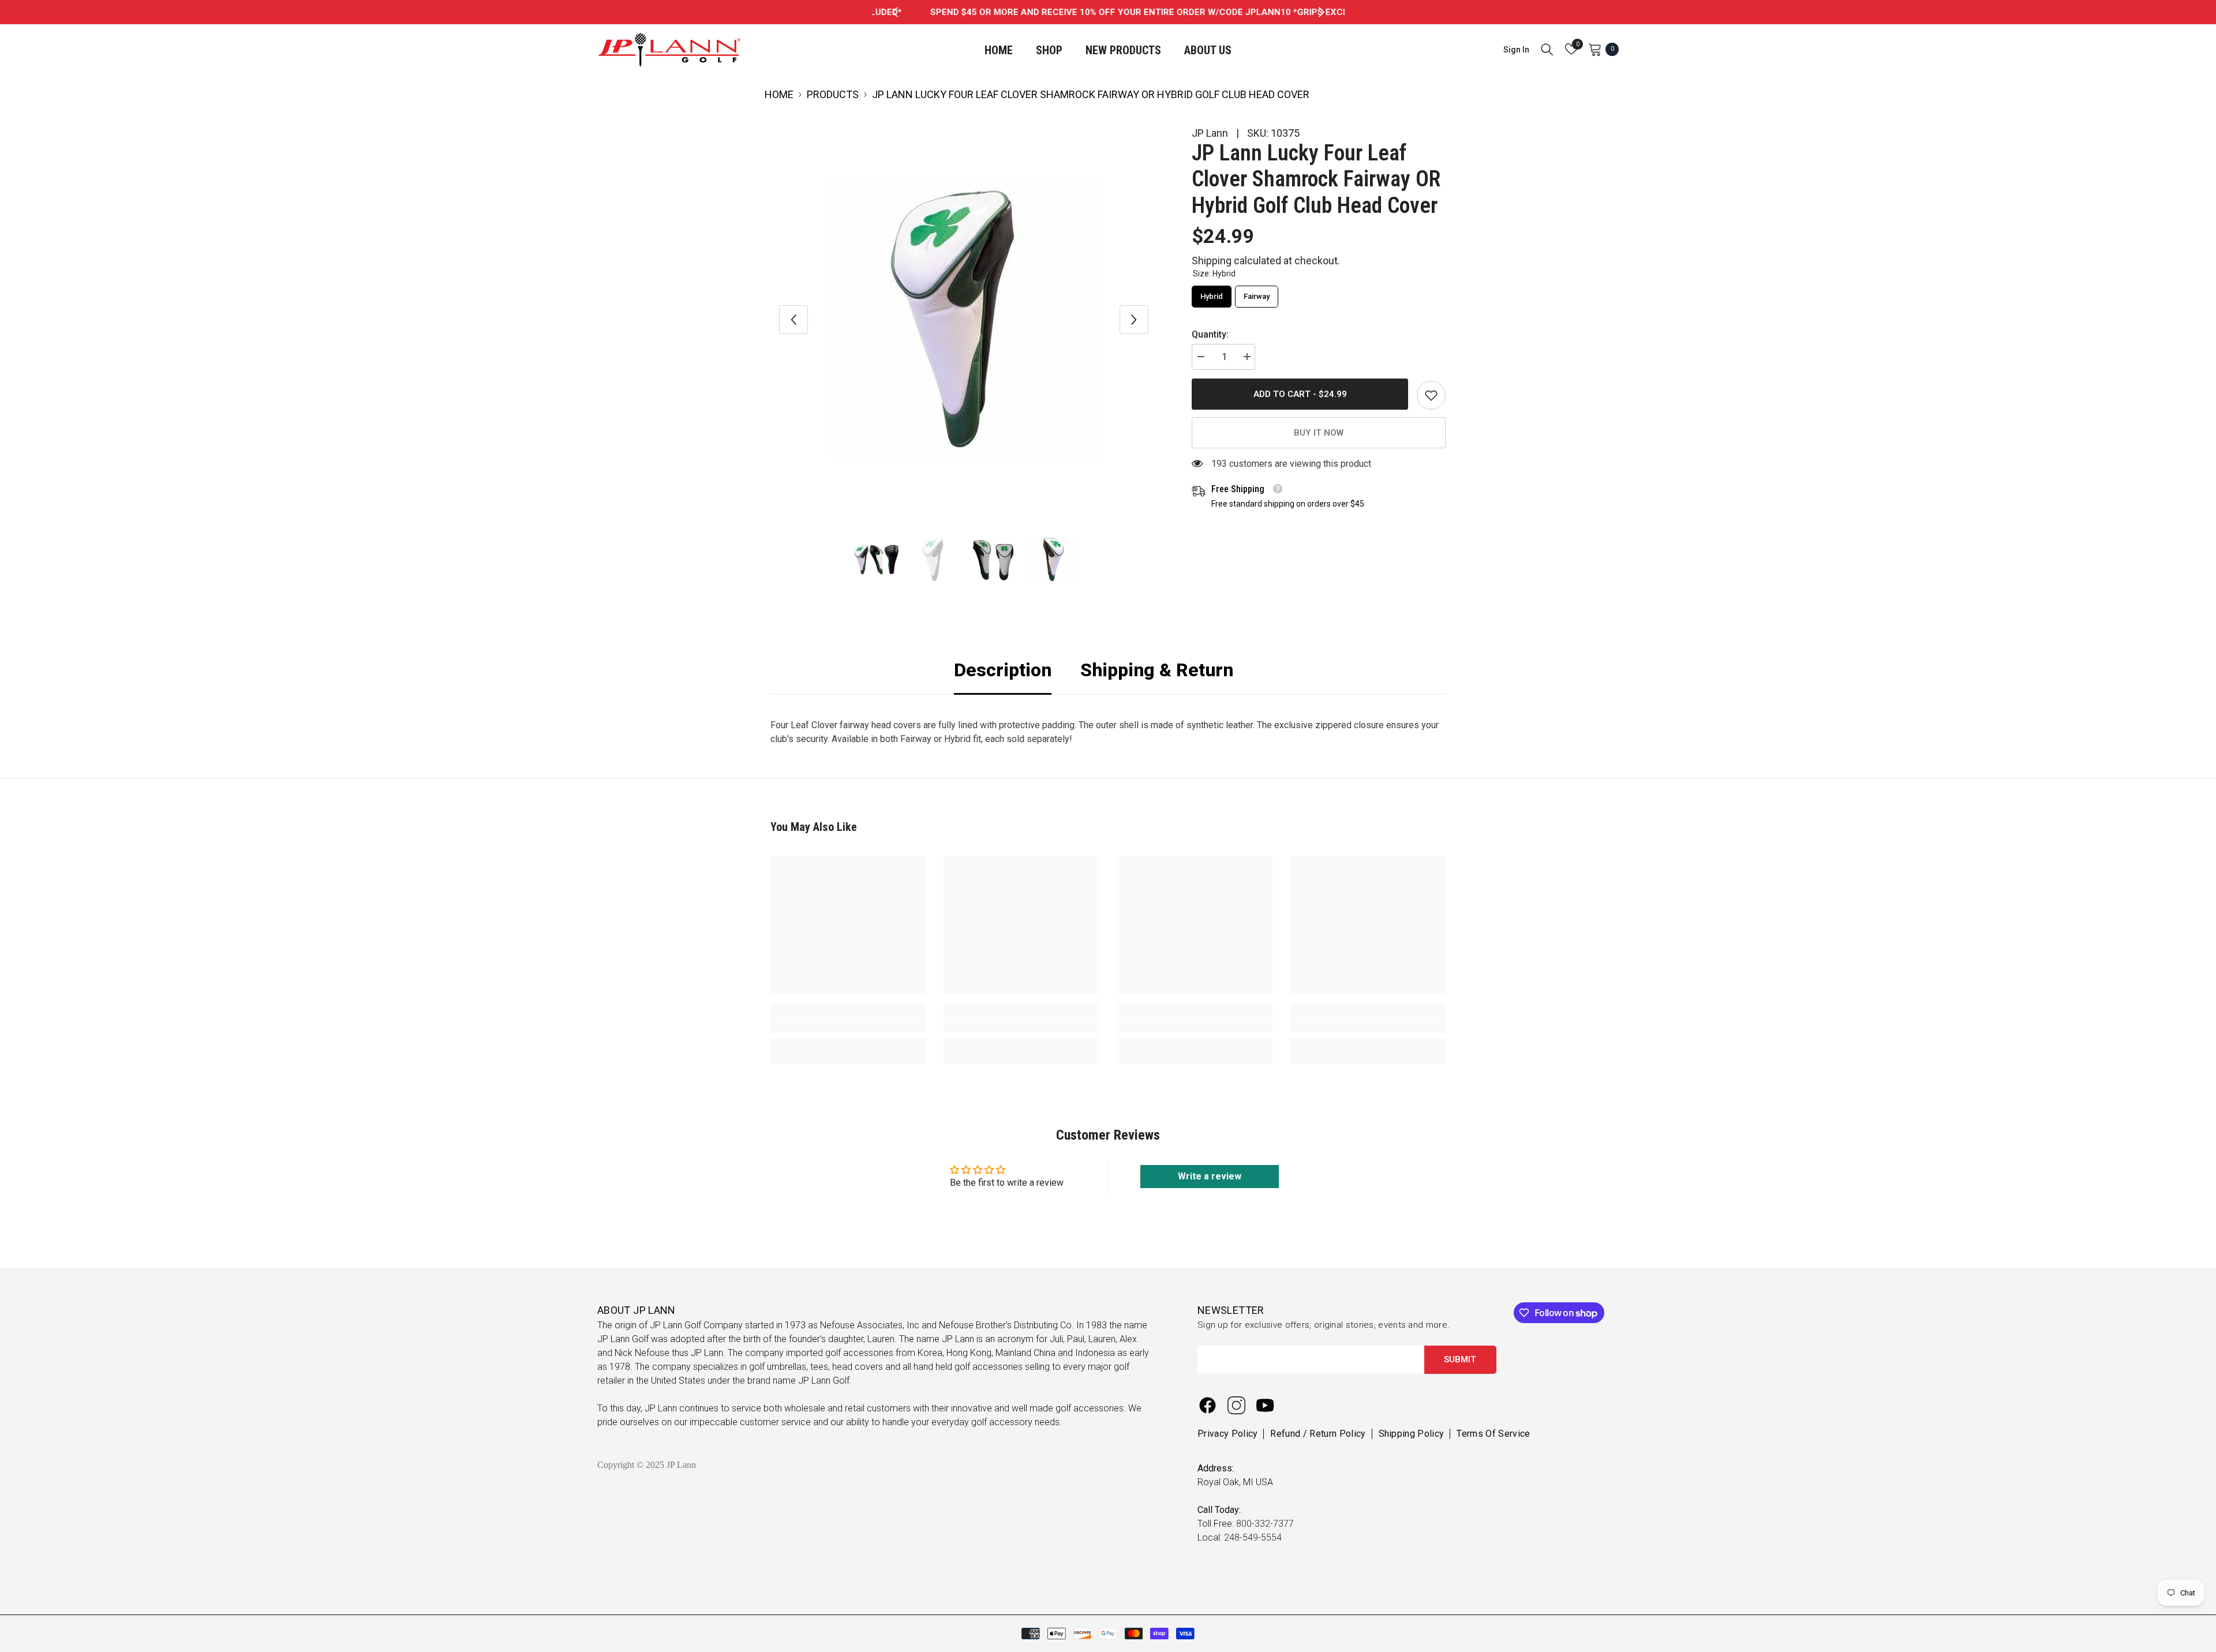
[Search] (1547, 49)
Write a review (1210, 1176)
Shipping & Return (1157, 670)
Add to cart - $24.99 (1300, 394)
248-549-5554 (1253, 1537)
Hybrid (1212, 293)
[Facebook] (1208, 1405)
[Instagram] (1236, 1405)
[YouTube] (1265, 1405)
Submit (1460, 1359)
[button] (793, 320)
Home (779, 94)
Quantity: (1210, 334)
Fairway (1257, 293)
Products (833, 94)
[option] (1108, 12)
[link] (1431, 395)
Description (1003, 670)
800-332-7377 (1265, 1524)
